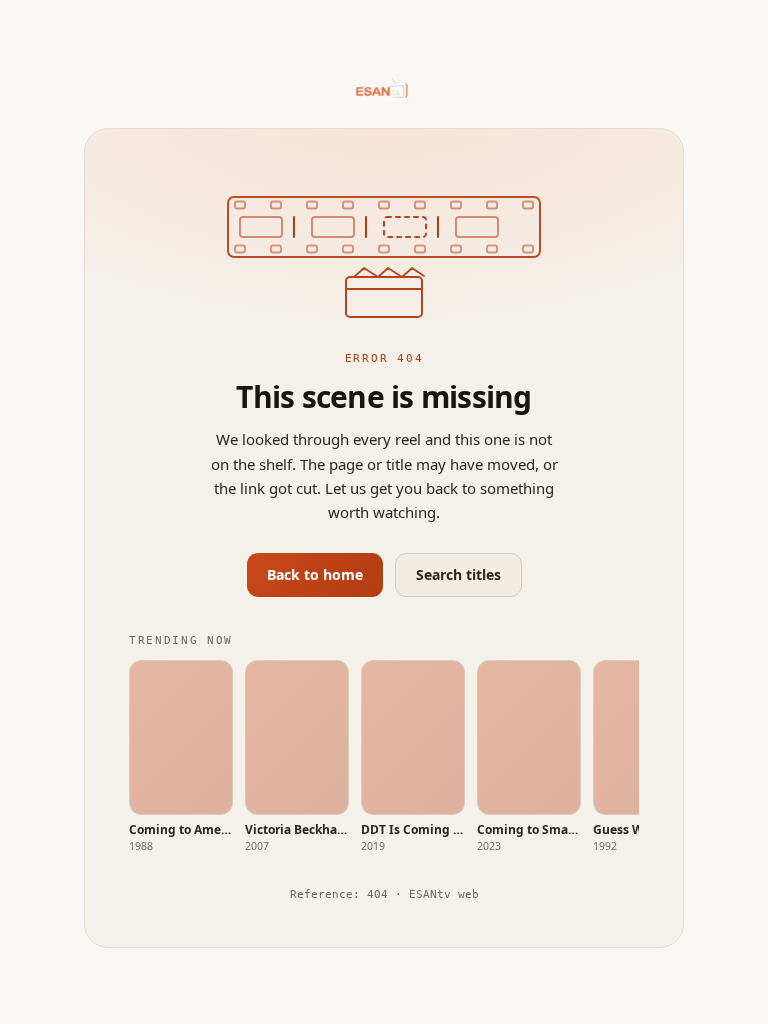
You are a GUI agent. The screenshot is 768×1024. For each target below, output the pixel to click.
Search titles (458, 574)
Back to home (315, 574)
